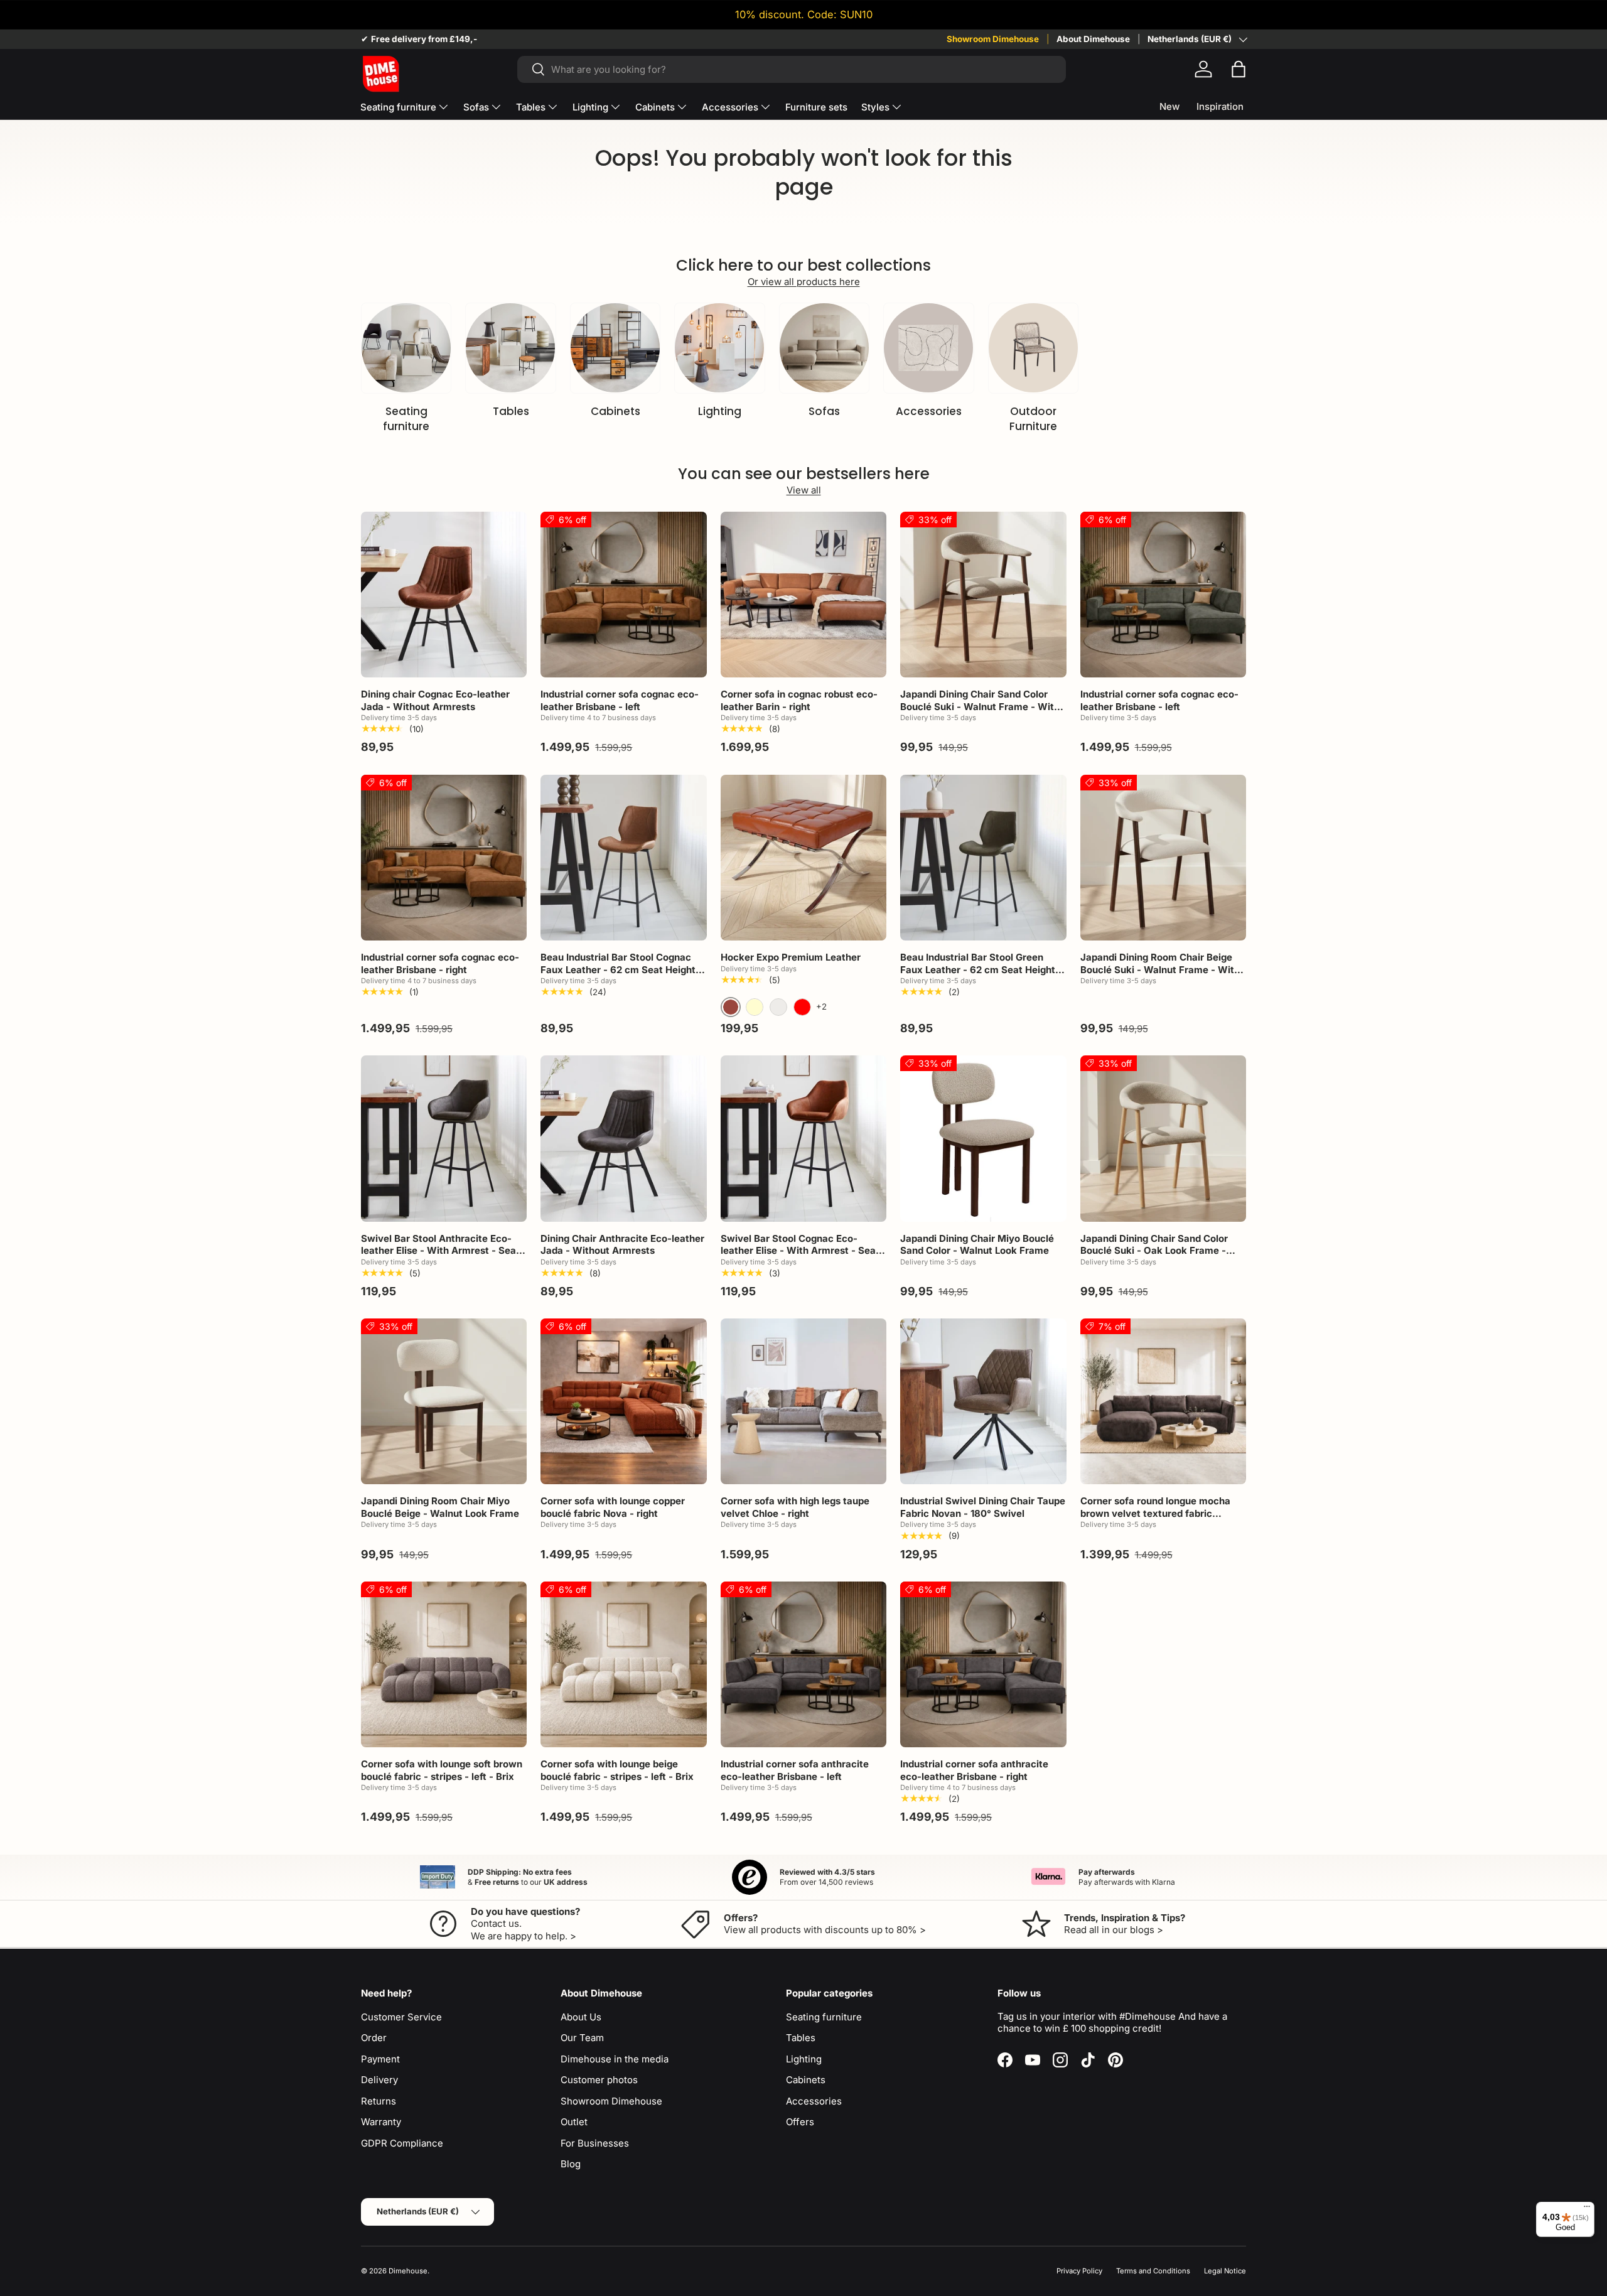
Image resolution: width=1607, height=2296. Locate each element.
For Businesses (595, 2143)
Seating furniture (398, 107)
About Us (581, 2017)
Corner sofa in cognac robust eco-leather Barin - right (799, 700)
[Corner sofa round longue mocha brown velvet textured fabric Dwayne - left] (1163, 1401)
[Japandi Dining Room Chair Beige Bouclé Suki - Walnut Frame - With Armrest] (1163, 858)
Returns (379, 2101)
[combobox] (791, 69)
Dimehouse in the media (615, 2059)
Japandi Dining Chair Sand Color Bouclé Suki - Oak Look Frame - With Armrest (1154, 1251)
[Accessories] (928, 348)
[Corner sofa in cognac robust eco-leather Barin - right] (803, 595)
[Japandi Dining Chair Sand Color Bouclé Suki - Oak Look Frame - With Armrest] (1163, 1138)
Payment (380, 2059)
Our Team (582, 2038)
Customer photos (599, 2080)
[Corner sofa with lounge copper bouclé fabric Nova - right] (623, 1401)
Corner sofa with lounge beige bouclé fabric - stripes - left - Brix (617, 1770)
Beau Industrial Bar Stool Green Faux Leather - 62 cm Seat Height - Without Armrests (981, 969)
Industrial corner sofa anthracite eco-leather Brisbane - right (974, 1770)
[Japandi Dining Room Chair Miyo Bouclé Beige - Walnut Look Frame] (444, 1401)
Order (374, 2038)
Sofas (476, 107)
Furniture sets (816, 107)
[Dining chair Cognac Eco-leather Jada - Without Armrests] (444, 595)
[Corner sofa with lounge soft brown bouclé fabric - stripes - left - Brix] (444, 1664)
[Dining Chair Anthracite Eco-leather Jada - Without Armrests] (623, 1138)
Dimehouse (408, 2271)
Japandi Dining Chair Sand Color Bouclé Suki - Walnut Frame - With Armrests (980, 706)
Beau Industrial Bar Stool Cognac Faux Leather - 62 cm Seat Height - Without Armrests (621, 969)
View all (804, 490)
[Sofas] (824, 348)
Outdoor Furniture (1033, 419)
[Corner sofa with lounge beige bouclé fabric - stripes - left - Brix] (623, 1664)
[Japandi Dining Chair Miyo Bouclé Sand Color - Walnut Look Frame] (983, 1138)
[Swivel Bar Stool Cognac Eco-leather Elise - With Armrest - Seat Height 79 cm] (803, 1138)
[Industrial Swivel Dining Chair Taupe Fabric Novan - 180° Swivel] (983, 1401)
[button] (1239, 69)
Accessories (730, 107)
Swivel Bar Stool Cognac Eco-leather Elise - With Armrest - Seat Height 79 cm (800, 1251)
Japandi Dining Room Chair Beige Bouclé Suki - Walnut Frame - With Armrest (1160, 969)
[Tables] (510, 348)
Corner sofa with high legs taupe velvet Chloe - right (795, 1507)
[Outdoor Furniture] (1033, 348)
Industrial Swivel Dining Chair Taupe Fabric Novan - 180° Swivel (983, 1507)
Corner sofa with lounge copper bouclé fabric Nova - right (613, 1507)
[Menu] (1587, 2209)
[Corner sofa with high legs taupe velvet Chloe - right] (803, 1401)
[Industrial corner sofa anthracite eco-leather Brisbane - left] (803, 1664)
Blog (571, 2164)
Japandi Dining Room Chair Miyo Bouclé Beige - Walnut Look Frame (440, 1507)
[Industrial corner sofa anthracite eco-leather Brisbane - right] (983, 1664)
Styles (875, 107)
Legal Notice (1225, 2271)
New (1169, 106)
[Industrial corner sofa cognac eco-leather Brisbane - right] (444, 858)
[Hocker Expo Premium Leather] (803, 858)
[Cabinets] (615, 348)
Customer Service (401, 2017)
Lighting (590, 107)
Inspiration (1220, 106)
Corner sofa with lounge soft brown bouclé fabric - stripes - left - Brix (442, 1770)
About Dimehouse (1093, 39)
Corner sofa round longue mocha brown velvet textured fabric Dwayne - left (1155, 1513)
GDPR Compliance (402, 2143)
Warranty (381, 2122)
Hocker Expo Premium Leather (791, 957)
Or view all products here (804, 282)
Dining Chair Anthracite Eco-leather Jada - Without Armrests (622, 1245)
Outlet (574, 2122)
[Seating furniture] (406, 348)
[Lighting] (719, 348)
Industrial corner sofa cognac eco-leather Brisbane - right (440, 963)
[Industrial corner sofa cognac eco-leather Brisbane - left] (623, 595)
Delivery (379, 2080)
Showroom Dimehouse (993, 39)
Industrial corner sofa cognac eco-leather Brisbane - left (620, 700)
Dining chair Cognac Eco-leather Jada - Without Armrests (435, 700)
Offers (800, 2122)
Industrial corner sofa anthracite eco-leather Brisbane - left (795, 1770)
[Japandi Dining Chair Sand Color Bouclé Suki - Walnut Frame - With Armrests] (983, 595)
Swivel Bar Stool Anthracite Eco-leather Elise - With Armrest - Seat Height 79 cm (440, 1251)
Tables (531, 107)
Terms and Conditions (1153, 2271)
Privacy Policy (1079, 2271)
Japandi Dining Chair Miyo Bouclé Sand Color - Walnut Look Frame (977, 1245)
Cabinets (655, 107)
